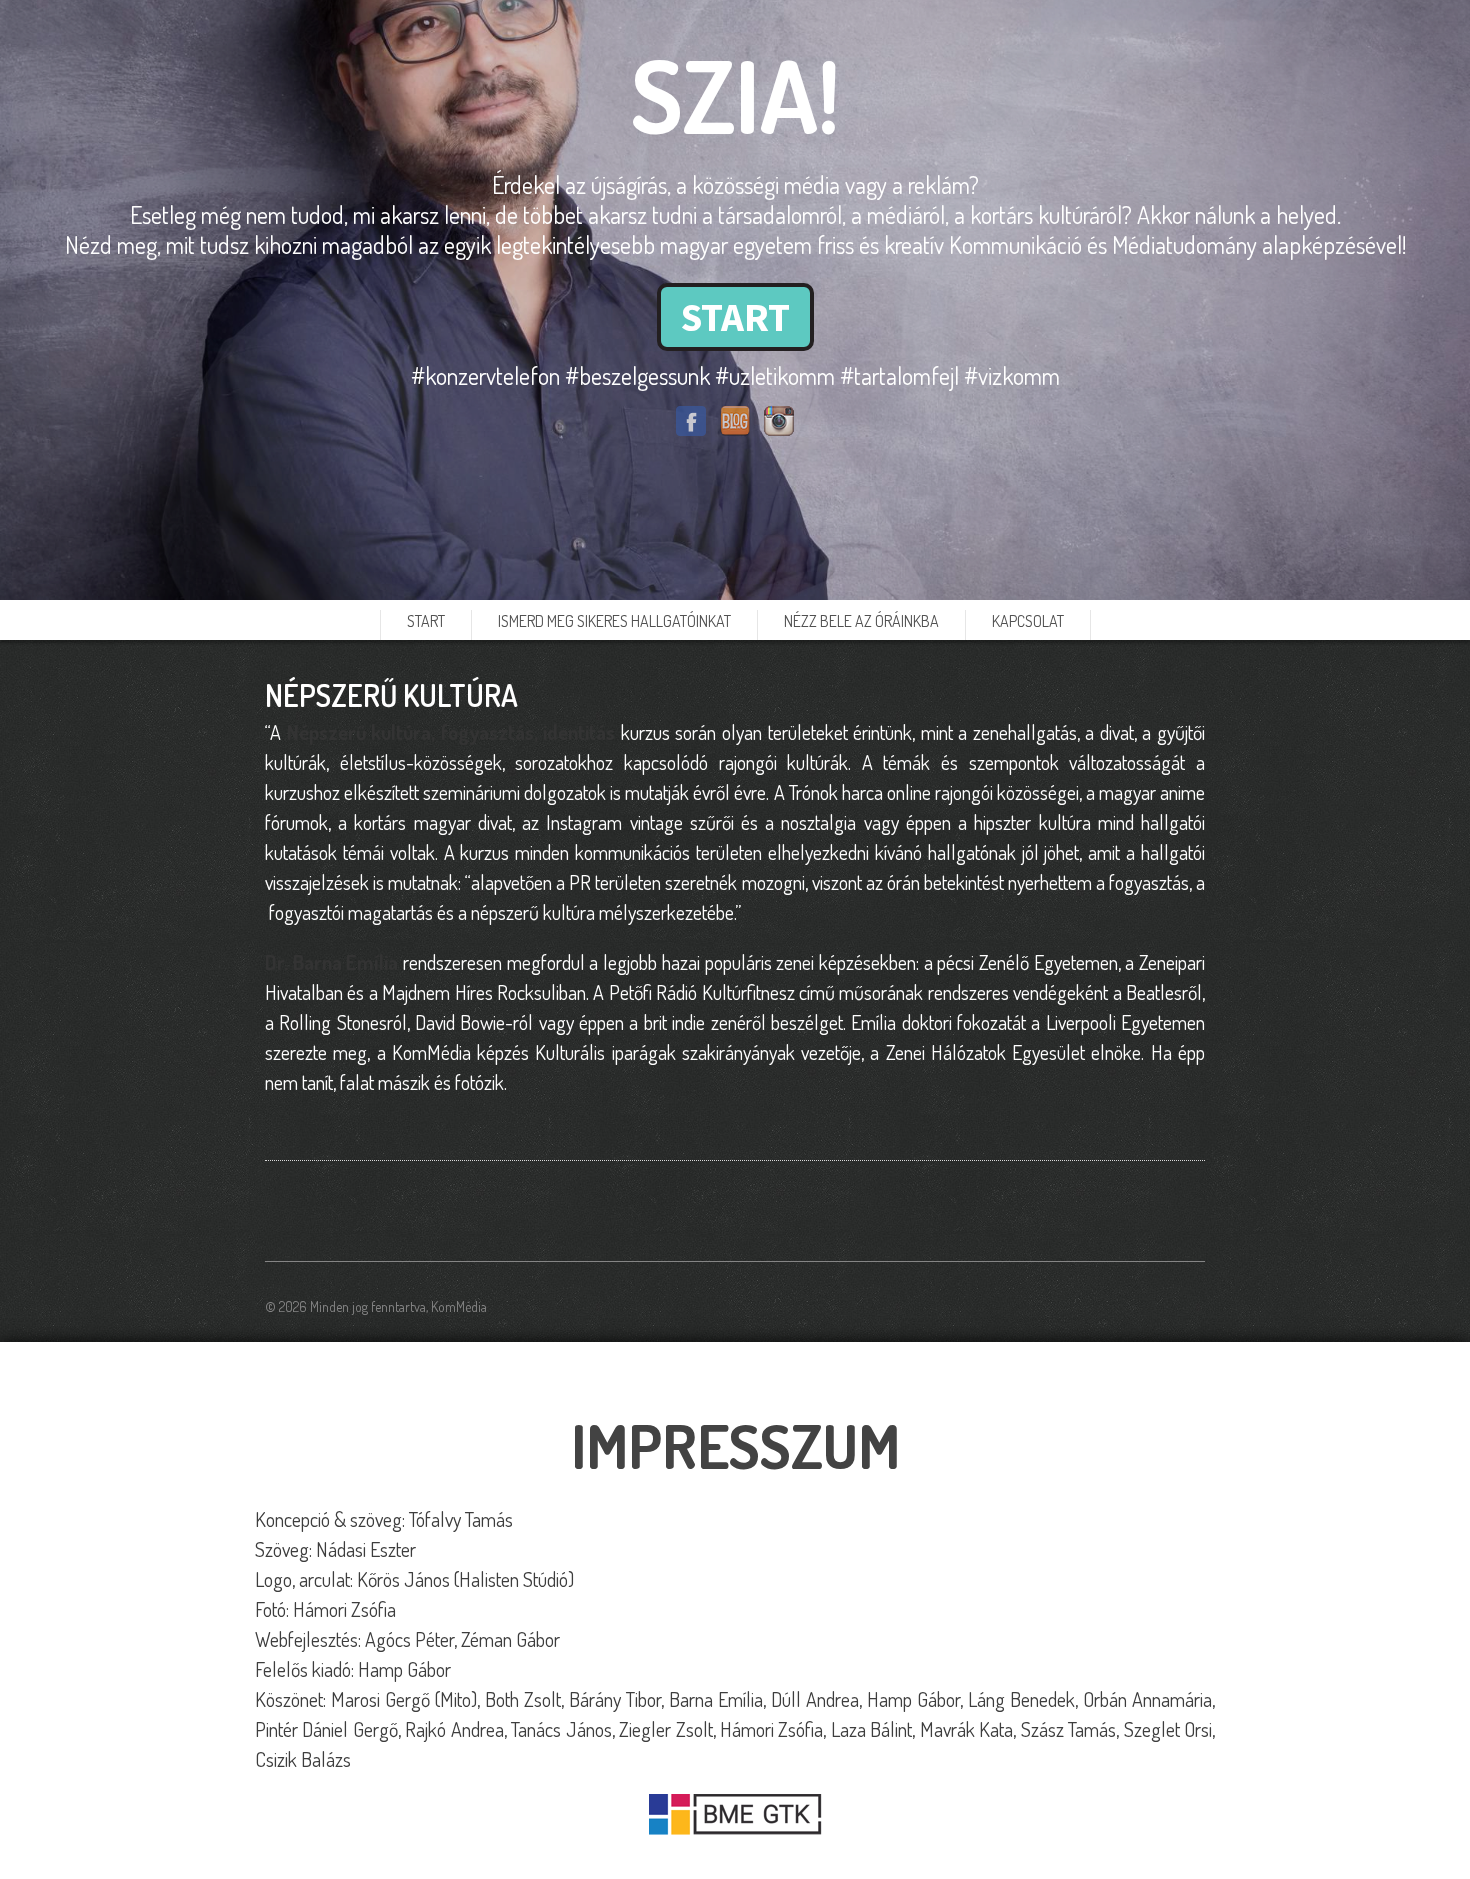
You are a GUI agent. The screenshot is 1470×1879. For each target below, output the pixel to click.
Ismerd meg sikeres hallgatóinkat (614, 621)
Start (426, 621)
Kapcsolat (1028, 621)
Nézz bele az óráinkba (861, 621)
